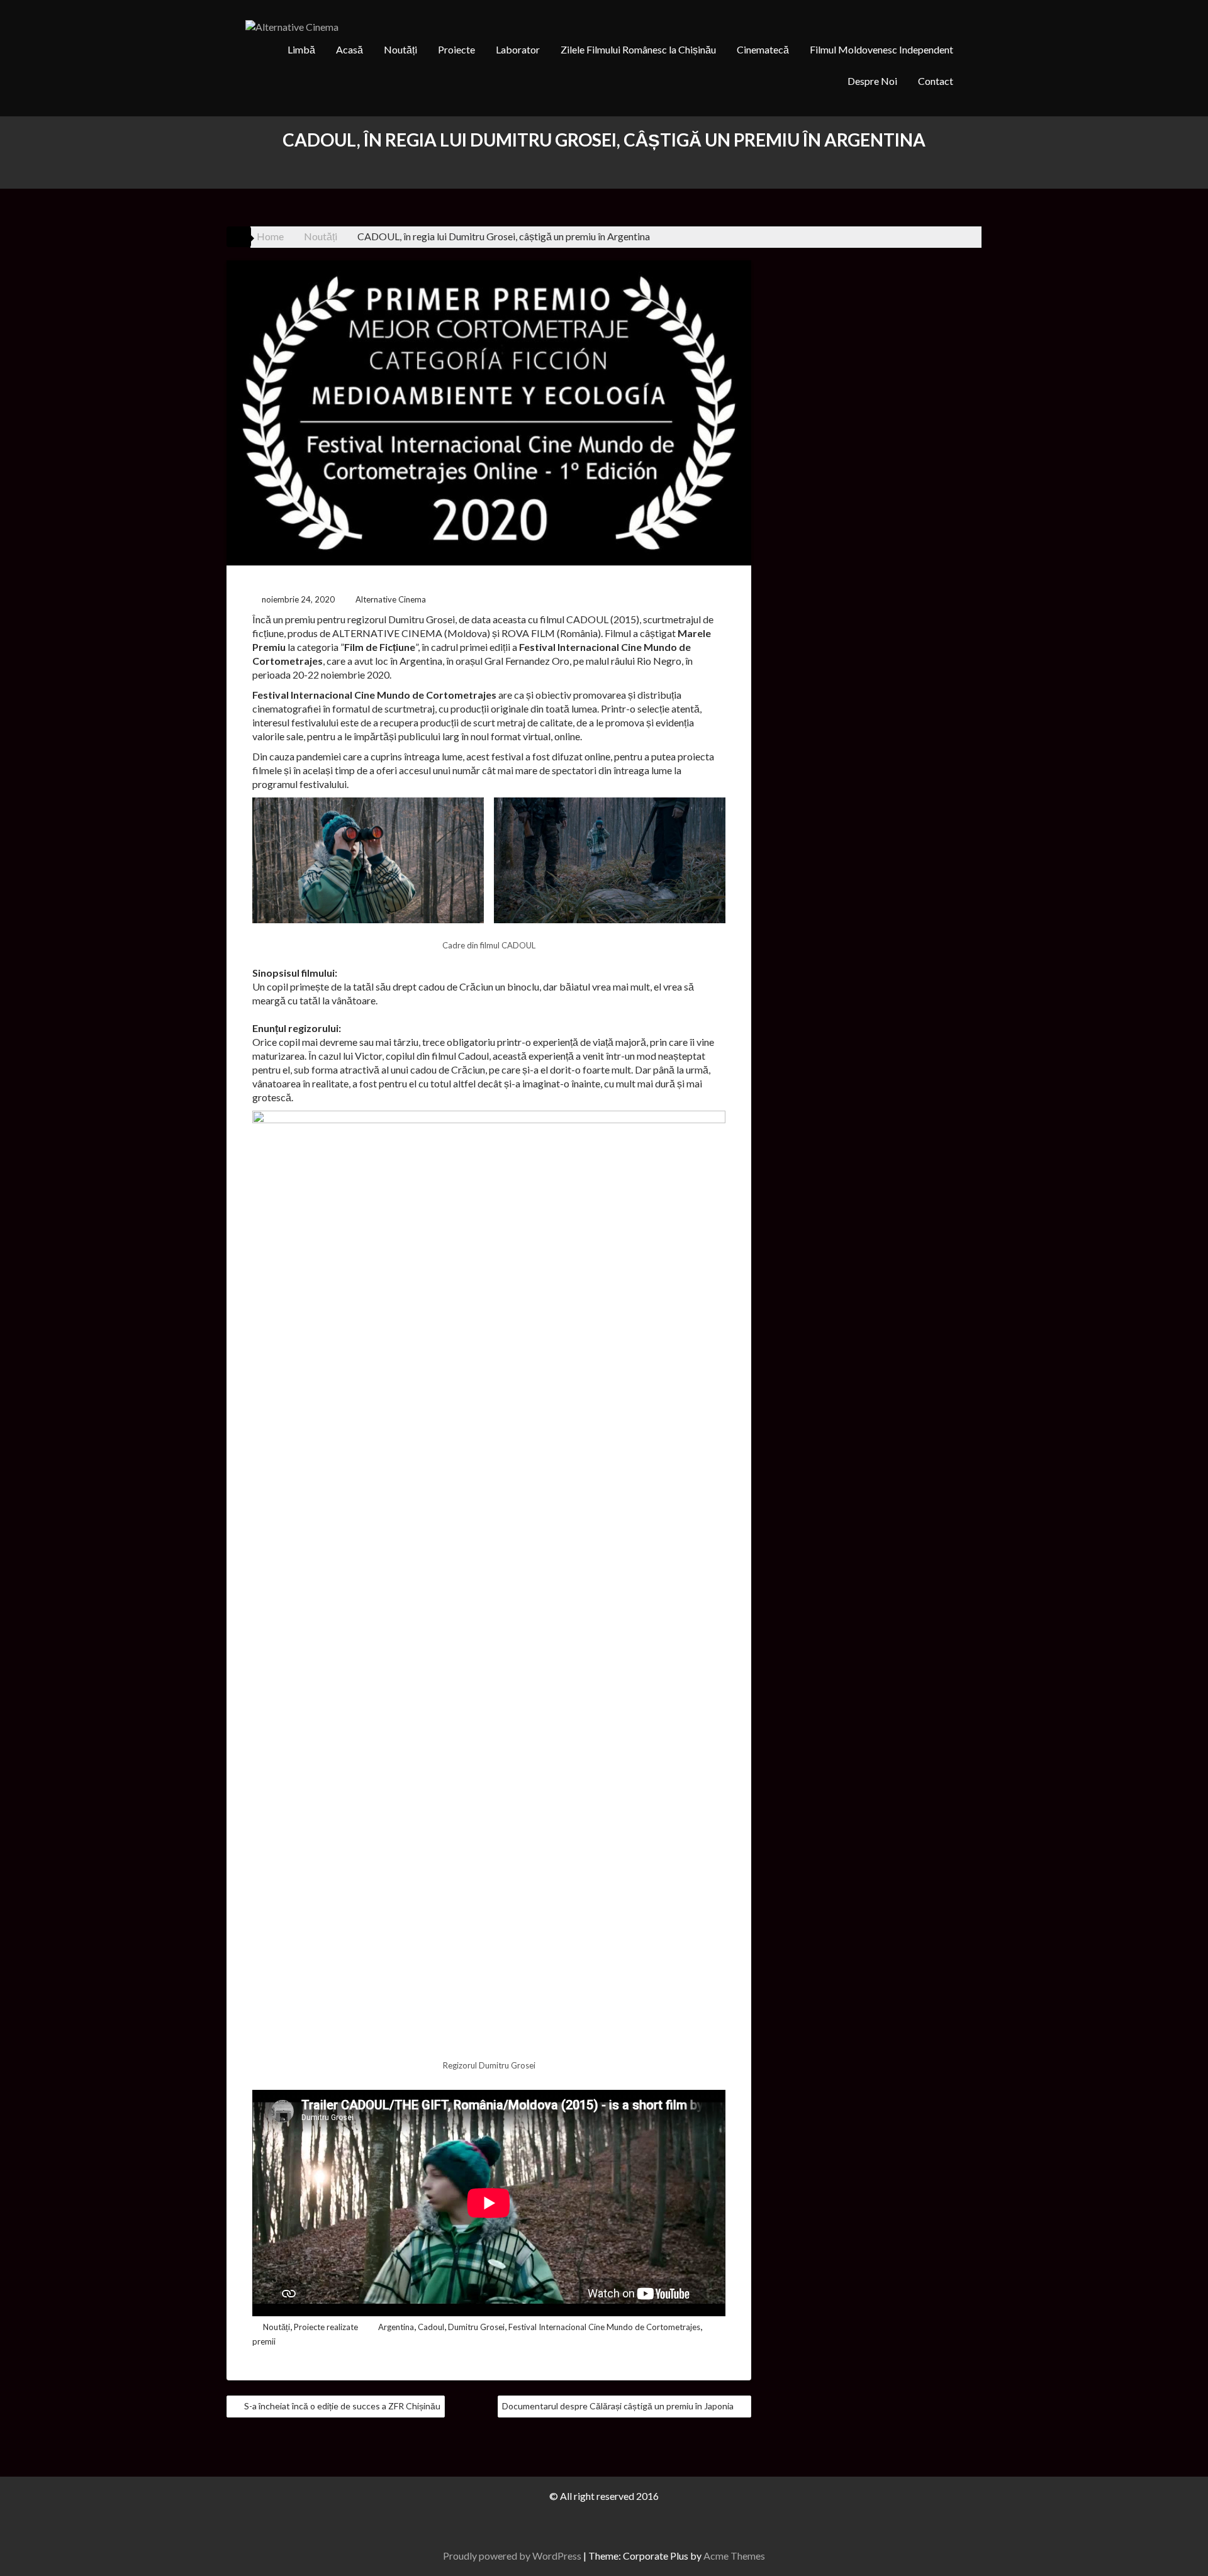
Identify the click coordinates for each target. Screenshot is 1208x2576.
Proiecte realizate (326, 2327)
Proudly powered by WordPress (512, 2556)
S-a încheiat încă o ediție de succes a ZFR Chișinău (342, 2406)
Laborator (518, 49)
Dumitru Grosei (476, 2327)
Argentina (396, 2327)
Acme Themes (734, 2556)
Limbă (301, 49)
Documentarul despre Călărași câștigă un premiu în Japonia (618, 2406)
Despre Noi (872, 81)
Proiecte (456, 49)
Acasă (350, 49)
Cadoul (431, 2327)
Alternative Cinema (391, 599)
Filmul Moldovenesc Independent (881, 49)
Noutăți (400, 49)
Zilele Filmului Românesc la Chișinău (638, 49)
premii (264, 2341)
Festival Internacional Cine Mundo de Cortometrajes (604, 2327)
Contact (936, 81)
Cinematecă (763, 49)
